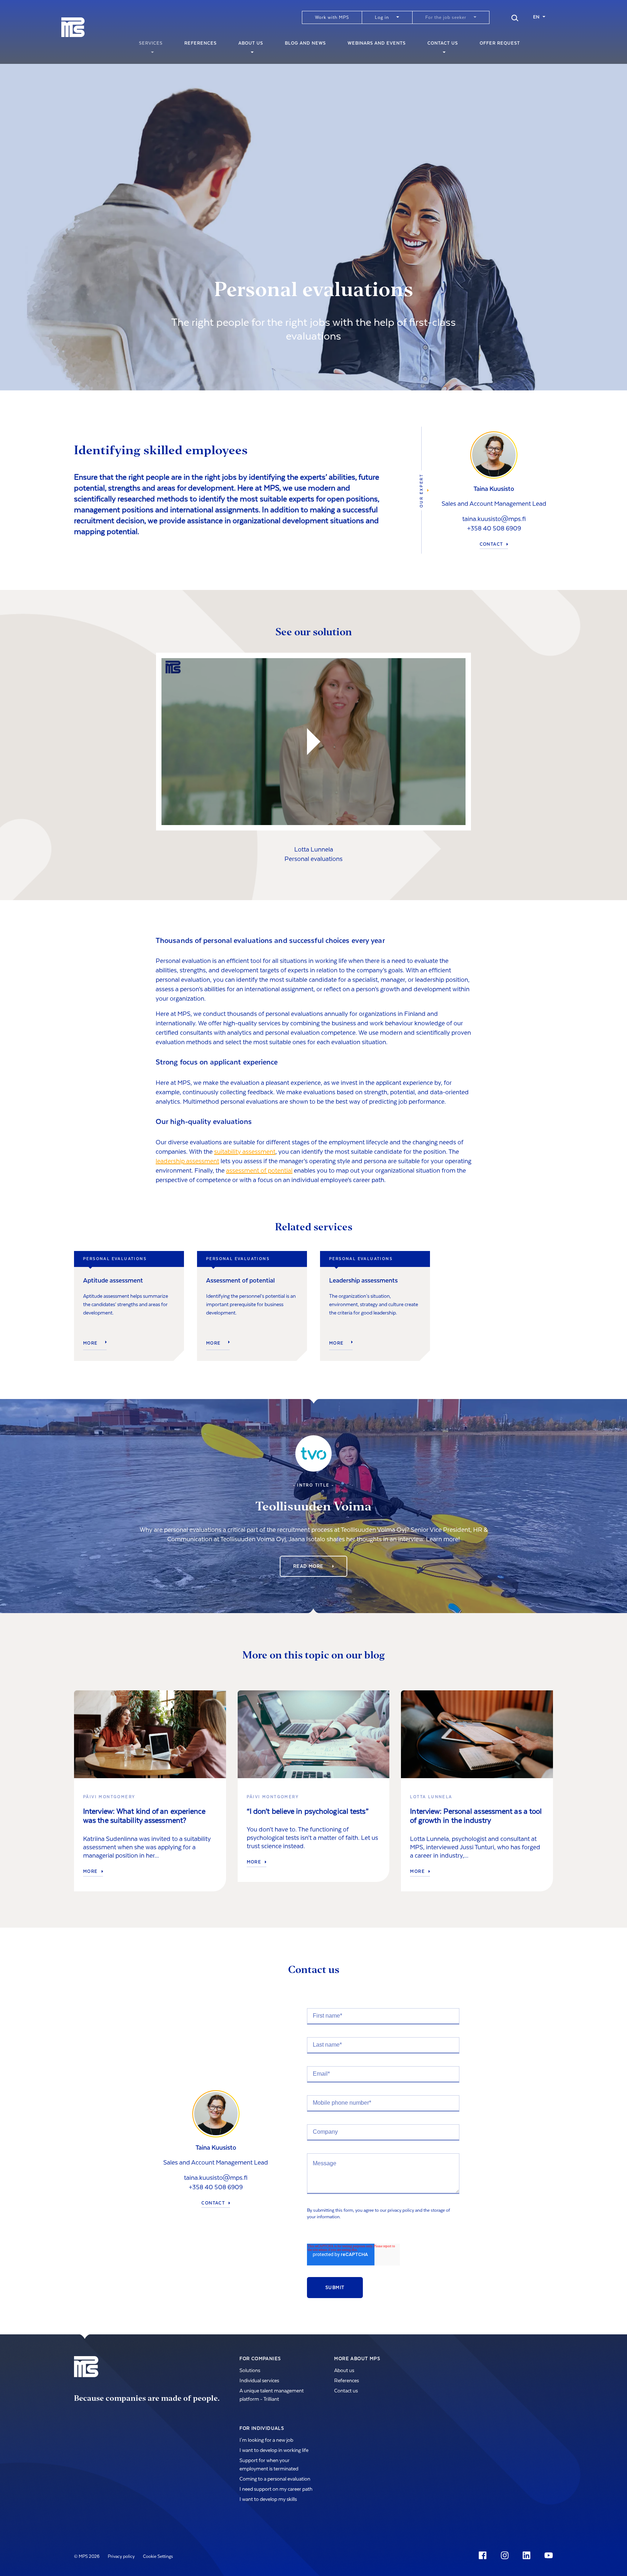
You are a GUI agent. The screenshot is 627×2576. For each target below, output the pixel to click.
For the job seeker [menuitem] (446, 17)
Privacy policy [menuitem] (121, 2556)
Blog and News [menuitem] (305, 43)
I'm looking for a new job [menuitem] (266, 2440)
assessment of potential (259, 1171)
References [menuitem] (200, 43)
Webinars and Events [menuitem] (377, 43)
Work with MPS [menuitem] (332, 17)
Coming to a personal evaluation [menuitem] (275, 2479)
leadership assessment (187, 1161)
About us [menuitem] (251, 43)
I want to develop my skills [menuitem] (268, 2499)
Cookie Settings (158, 2556)
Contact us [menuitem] (443, 43)
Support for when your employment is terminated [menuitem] (269, 2465)
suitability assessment (245, 1152)
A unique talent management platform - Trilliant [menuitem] (272, 2395)
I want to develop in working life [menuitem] (274, 2450)
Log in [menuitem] (382, 17)
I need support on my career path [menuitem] (276, 2489)
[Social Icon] (484, 2555)
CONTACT (491, 544)
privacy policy (401, 2210)
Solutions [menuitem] (250, 2371)
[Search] (515, 17)
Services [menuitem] (151, 43)
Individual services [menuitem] (259, 2381)
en (536, 17)
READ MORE (309, 1566)
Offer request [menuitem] (500, 43)
